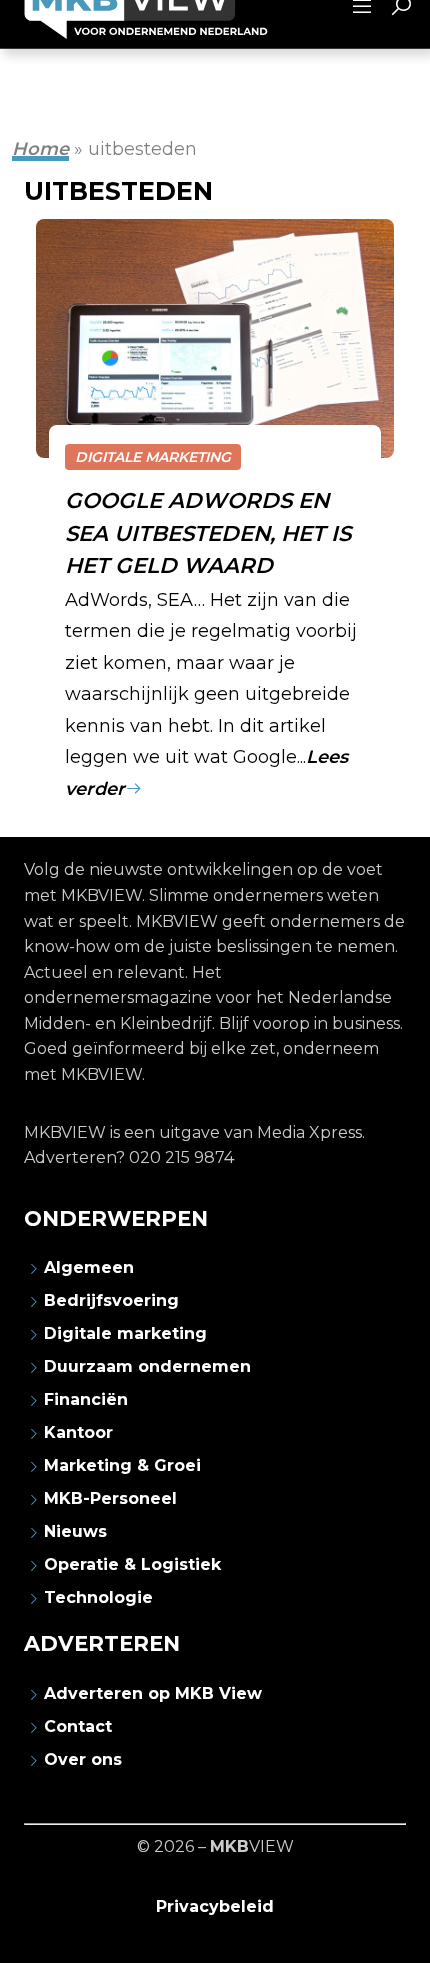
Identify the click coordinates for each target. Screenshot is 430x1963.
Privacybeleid (215, 1906)
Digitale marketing (153, 457)
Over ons (83, 1759)
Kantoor (78, 1432)
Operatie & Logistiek (132, 1564)
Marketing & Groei (122, 1465)
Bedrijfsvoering (111, 1300)
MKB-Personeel (110, 1498)
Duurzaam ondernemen (147, 1366)
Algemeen (89, 1267)
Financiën (86, 1399)
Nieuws (75, 1531)
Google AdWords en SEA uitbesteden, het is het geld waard (208, 532)
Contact (78, 1726)
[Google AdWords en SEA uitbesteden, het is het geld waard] (215, 338)
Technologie (98, 1597)
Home (40, 149)
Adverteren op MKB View (153, 1693)
